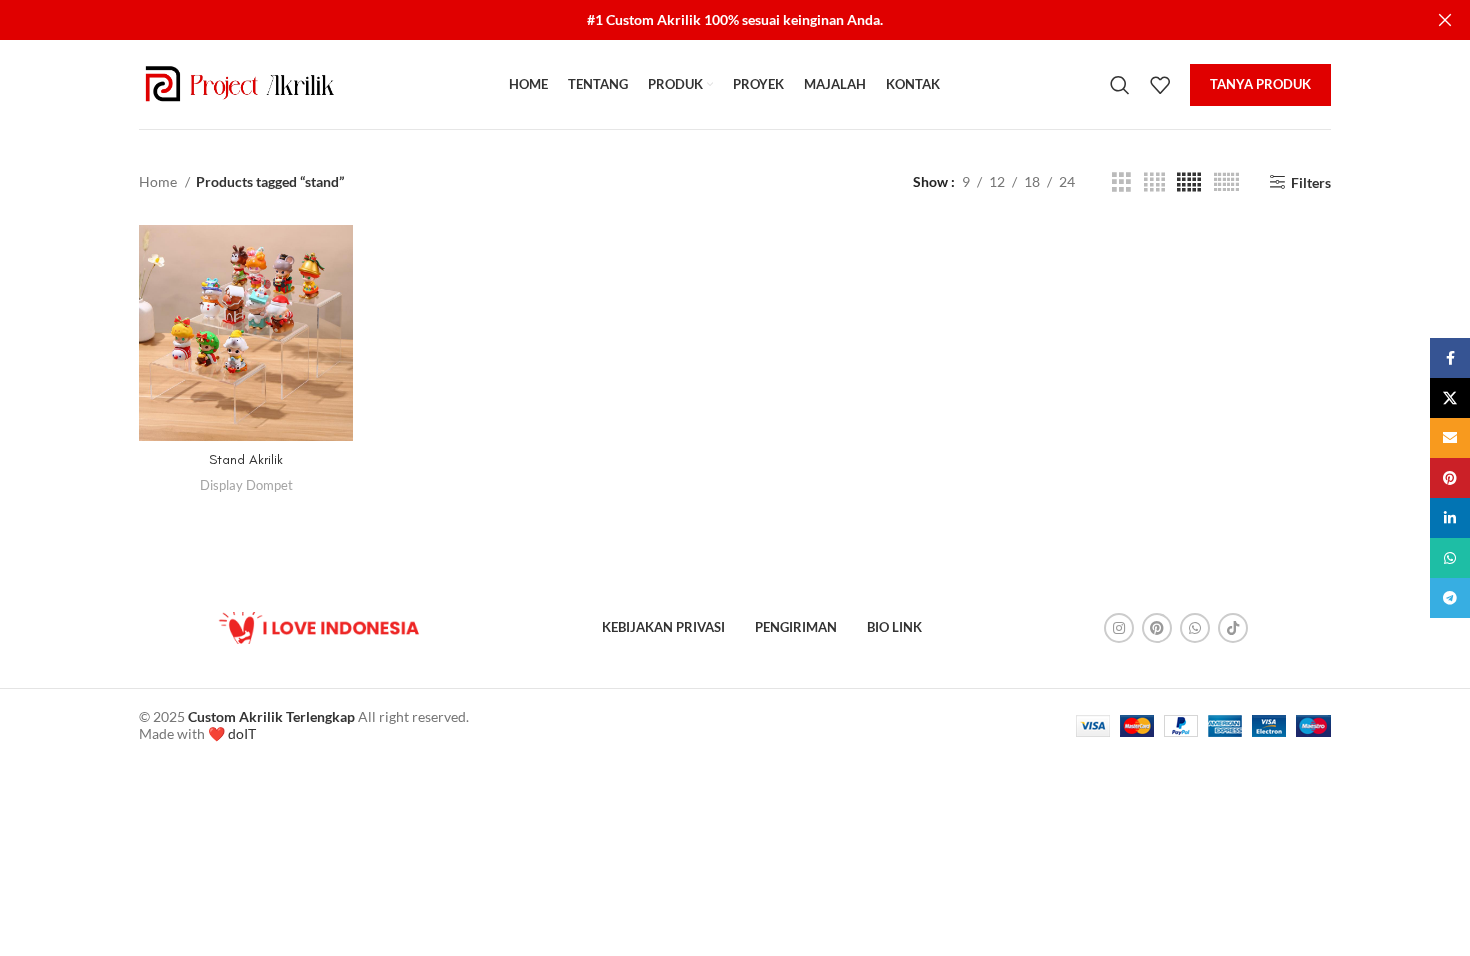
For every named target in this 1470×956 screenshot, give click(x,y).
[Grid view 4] (1154, 182)
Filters (1311, 182)
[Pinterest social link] (1157, 628)
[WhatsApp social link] (1195, 628)
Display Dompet (246, 485)
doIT (242, 733)
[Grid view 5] (1189, 182)
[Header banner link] (705, 20)
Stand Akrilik (246, 459)
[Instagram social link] (1119, 628)
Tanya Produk (1260, 84)
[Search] (1120, 85)
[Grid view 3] (1121, 182)
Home (159, 181)
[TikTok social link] (1233, 628)
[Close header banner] (1445, 20)
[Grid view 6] (1226, 182)
